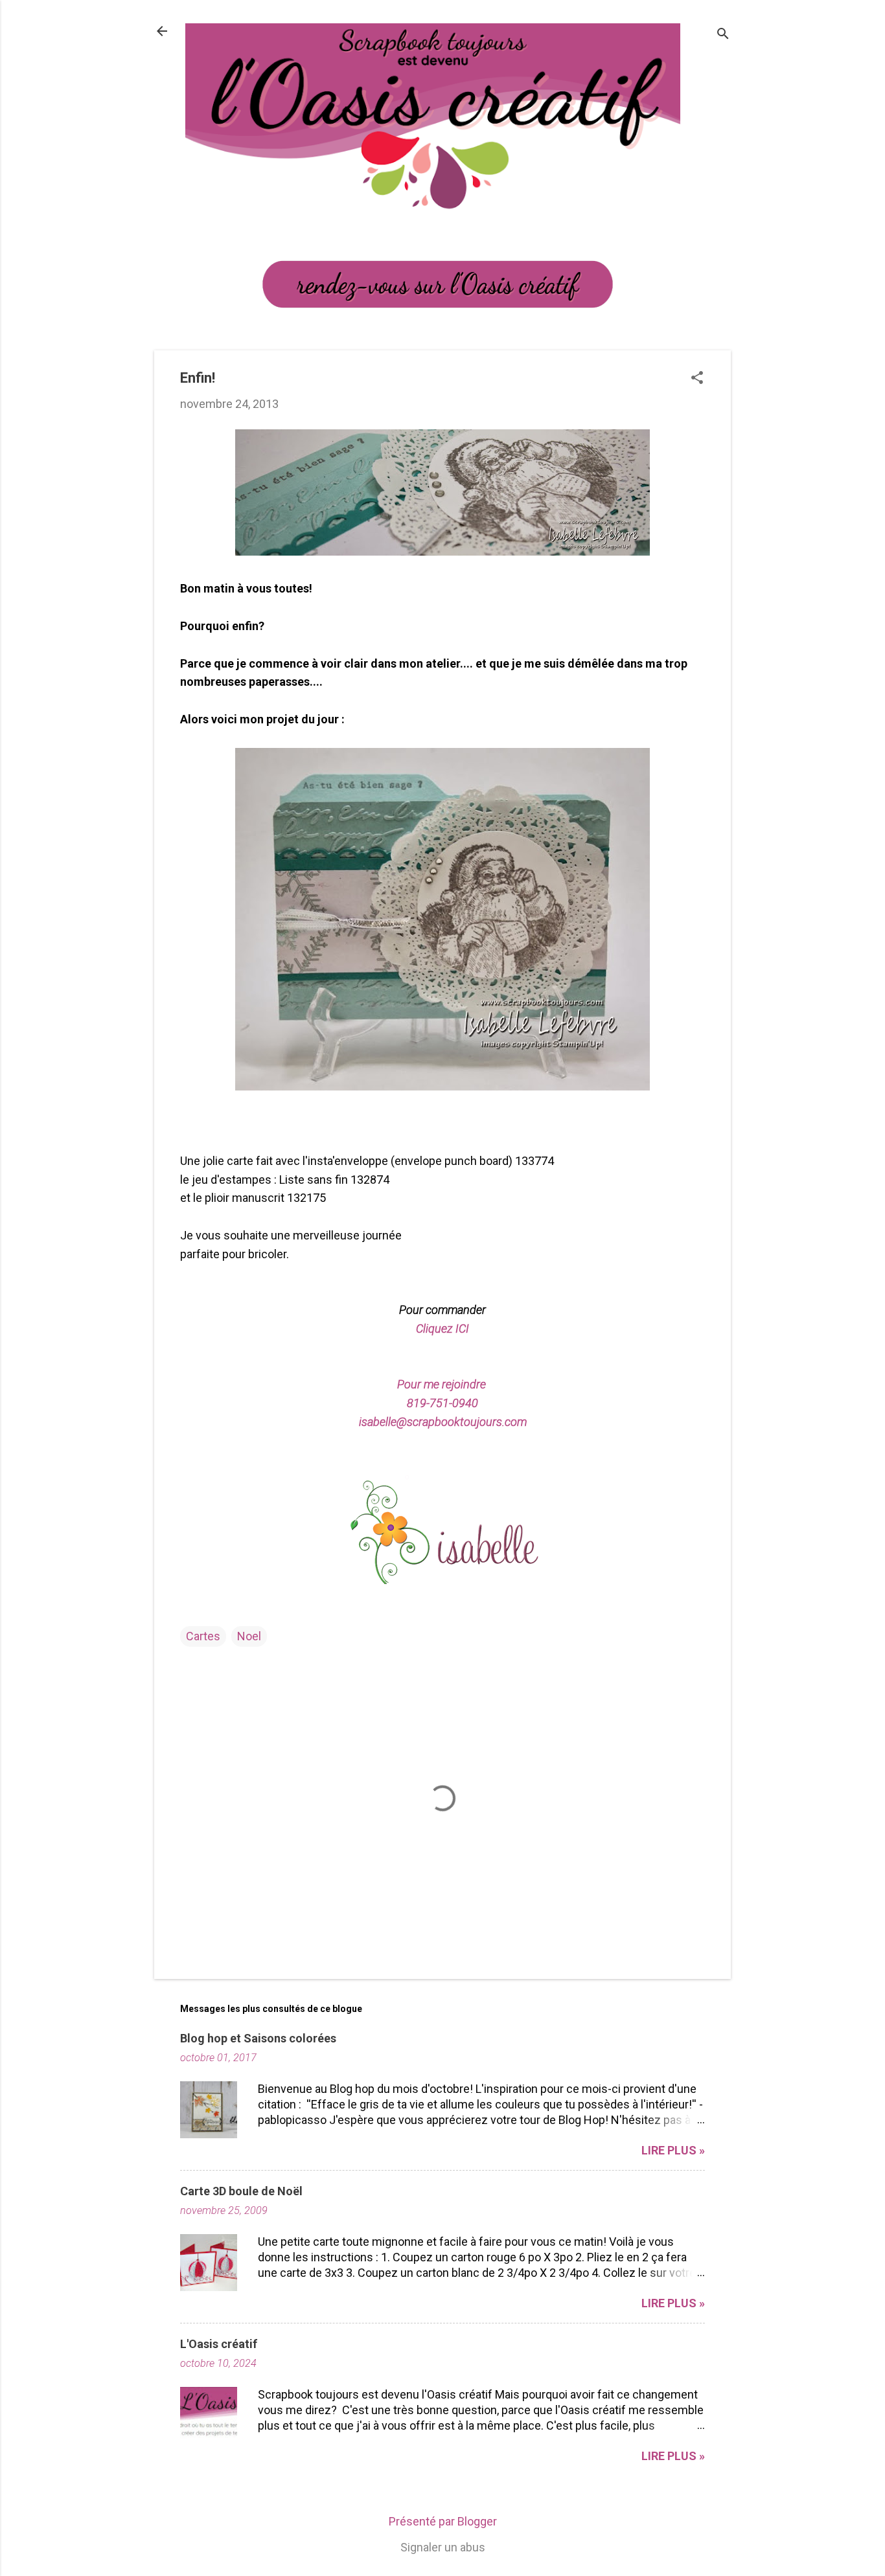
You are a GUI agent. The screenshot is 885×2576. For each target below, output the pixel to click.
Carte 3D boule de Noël (241, 2191)
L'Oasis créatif (219, 2344)
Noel (249, 1636)
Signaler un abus (443, 2547)
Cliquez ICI (442, 1328)
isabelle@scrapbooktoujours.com (443, 1422)
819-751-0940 (442, 1403)
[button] (697, 379)
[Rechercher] (723, 35)
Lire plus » (673, 2150)
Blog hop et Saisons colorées (258, 2038)
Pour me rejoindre (443, 1384)
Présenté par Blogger (443, 2521)
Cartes (203, 1636)
